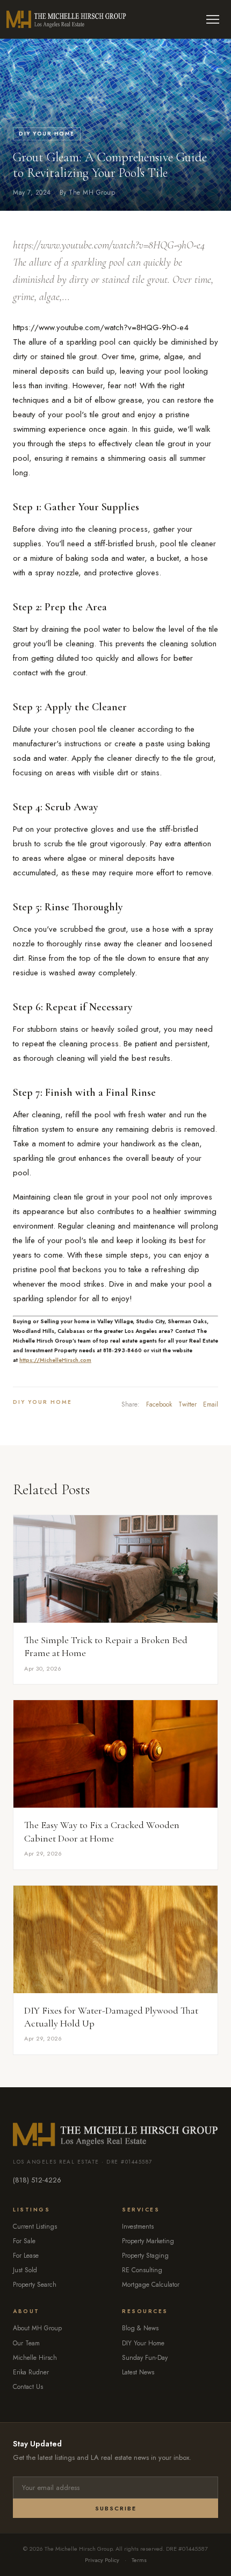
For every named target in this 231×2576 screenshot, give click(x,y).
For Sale (24, 2241)
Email (211, 1404)
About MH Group (37, 2328)
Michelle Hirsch (35, 2358)
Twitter (187, 1404)
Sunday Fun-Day (145, 2358)
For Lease (26, 2256)
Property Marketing (148, 2241)
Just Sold (25, 2270)
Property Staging (145, 2256)
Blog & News (140, 2328)
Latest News (138, 2372)
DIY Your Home (47, 134)
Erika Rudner (31, 2372)
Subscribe (116, 2508)
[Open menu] (213, 19)
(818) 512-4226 (37, 2180)
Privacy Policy (102, 2560)
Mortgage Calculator (151, 2285)
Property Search (35, 2285)
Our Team (26, 2343)
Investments (138, 2227)
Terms (139, 2560)
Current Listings (35, 2227)
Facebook (159, 1404)
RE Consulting (142, 2270)
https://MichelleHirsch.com (55, 1360)
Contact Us (28, 2387)
